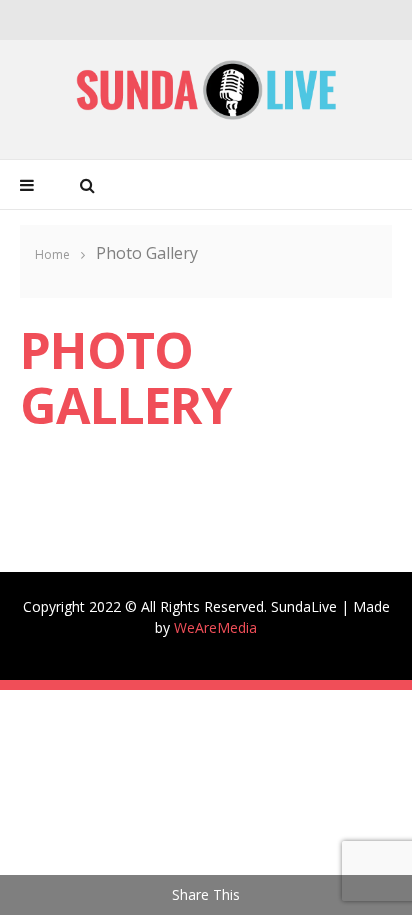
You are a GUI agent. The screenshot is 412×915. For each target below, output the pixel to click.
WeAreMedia (215, 627)
